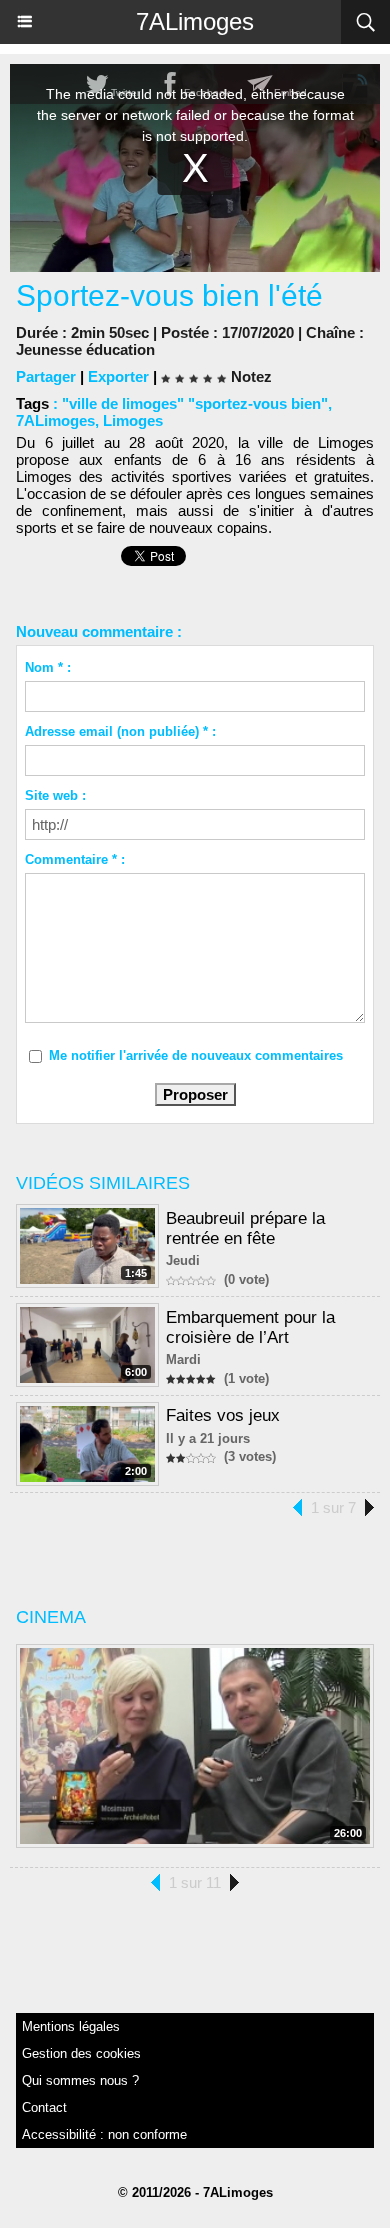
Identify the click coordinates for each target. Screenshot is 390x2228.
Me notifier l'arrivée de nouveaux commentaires (196, 1055)
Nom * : (48, 667)
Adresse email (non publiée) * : (120, 731)
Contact (44, 2107)
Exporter (118, 376)
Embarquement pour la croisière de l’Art (250, 1327)
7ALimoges (195, 21)
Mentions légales (71, 2026)
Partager (46, 376)
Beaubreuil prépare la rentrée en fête (245, 1228)
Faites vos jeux (223, 1415)
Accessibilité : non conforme (104, 2134)
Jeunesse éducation (85, 349)
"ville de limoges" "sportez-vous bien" (195, 403)
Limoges (133, 420)
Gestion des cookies (81, 2053)
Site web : (55, 795)
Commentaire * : (75, 859)
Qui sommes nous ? (80, 2080)
